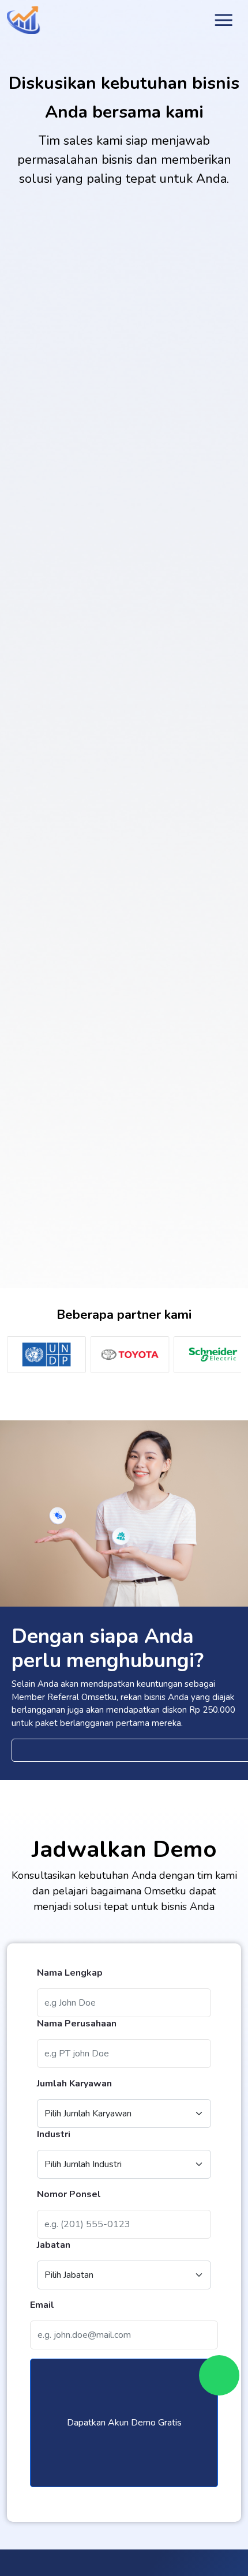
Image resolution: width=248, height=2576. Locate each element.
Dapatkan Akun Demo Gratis (124, 2423)
